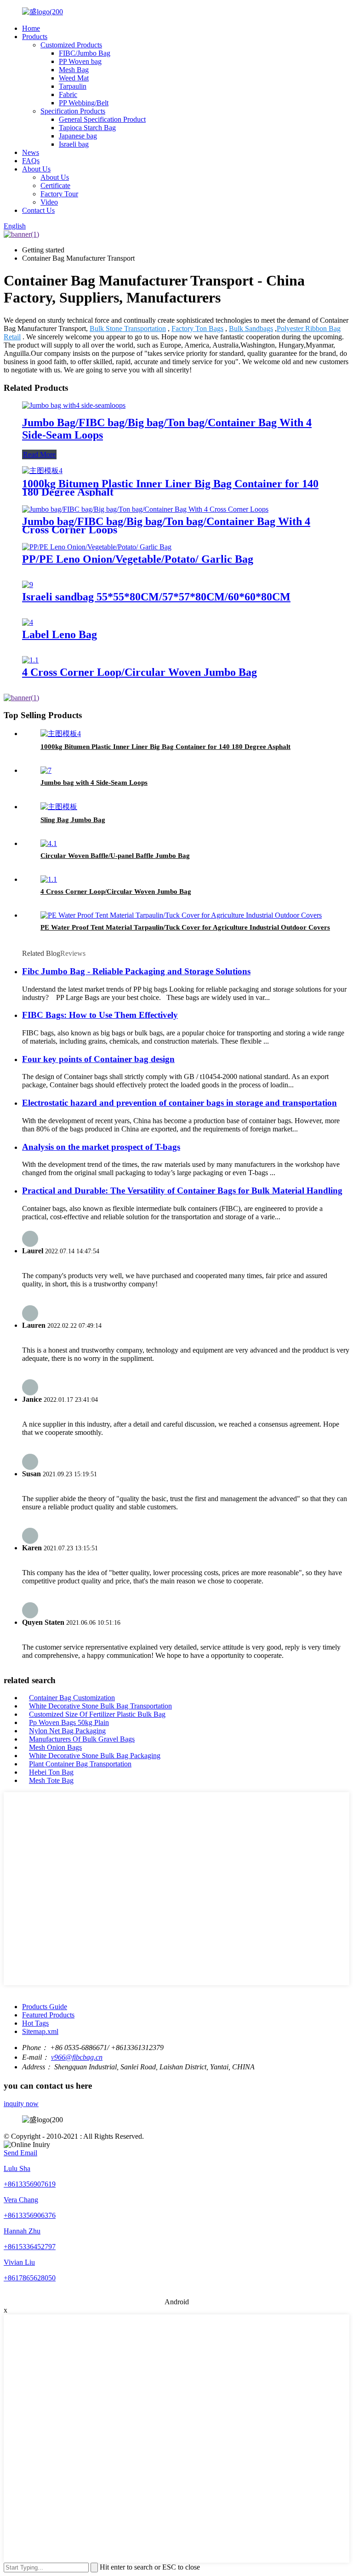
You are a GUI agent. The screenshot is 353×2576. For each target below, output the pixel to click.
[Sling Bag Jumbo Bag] (59, 807)
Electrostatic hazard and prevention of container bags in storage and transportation (179, 1103)
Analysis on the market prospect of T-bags (101, 1147)
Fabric (68, 94)
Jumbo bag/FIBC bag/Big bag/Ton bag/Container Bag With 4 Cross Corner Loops (166, 525)
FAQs (31, 161)
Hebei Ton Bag (51, 1772)
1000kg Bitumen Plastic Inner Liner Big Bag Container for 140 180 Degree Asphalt (170, 488)
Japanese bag (78, 136)
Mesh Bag (74, 70)
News (31, 152)
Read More (39, 454)
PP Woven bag (80, 61)
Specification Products (73, 111)
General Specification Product (102, 119)
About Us (36, 169)
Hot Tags (35, 2023)
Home (31, 28)
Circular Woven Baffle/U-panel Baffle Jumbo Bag (115, 856)
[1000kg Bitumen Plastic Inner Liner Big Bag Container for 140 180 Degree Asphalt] (42, 471)
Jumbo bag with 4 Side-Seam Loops (94, 783)
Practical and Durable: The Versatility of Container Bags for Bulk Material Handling (182, 1191)
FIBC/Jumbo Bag (85, 53)
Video (49, 202)
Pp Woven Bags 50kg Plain (69, 1722)
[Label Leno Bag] (28, 622)
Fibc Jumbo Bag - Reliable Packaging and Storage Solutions (136, 971)
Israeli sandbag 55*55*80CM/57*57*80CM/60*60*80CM (156, 597)
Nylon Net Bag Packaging (67, 1731)
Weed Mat (74, 78)
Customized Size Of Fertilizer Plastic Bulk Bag (97, 1714)
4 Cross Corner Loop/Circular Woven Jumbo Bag (139, 672)
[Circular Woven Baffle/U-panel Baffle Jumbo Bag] (49, 843)
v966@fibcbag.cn (77, 2057)
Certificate (55, 186)
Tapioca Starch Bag (87, 128)
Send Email (20, 2153)
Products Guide (45, 2007)
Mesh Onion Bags (55, 1747)
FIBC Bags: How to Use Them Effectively (100, 1015)
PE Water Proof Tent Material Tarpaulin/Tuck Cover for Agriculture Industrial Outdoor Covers (185, 927)
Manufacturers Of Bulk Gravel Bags (82, 1739)
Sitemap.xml (40, 2031)
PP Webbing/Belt (84, 103)
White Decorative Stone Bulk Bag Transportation (100, 1706)
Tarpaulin (73, 86)
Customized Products (71, 45)
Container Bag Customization (72, 1698)
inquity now (21, 2104)
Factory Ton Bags (197, 328)
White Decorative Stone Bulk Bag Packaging (95, 1756)
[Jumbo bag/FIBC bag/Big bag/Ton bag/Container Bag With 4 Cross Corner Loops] (145, 509)
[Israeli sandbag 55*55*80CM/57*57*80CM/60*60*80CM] (28, 585)
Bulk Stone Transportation (128, 328)
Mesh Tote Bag (51, 1780)
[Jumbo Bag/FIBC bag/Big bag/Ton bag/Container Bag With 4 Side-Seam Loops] (74, 405)
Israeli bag (74, 144)
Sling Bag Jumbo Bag (73, 820)
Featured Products (48, 2015)
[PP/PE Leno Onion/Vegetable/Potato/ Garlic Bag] (97, 547)
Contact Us (38, 210)
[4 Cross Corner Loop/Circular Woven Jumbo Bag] (30, 660)
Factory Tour (59, 194)
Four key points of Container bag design (98, 1059)
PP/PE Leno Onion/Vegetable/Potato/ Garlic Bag (138, 559)
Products (35, 37)
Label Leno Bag (60, 634)
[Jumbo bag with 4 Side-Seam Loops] (46, 770)
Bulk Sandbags (251, 328)
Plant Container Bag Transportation (80, 1764)
